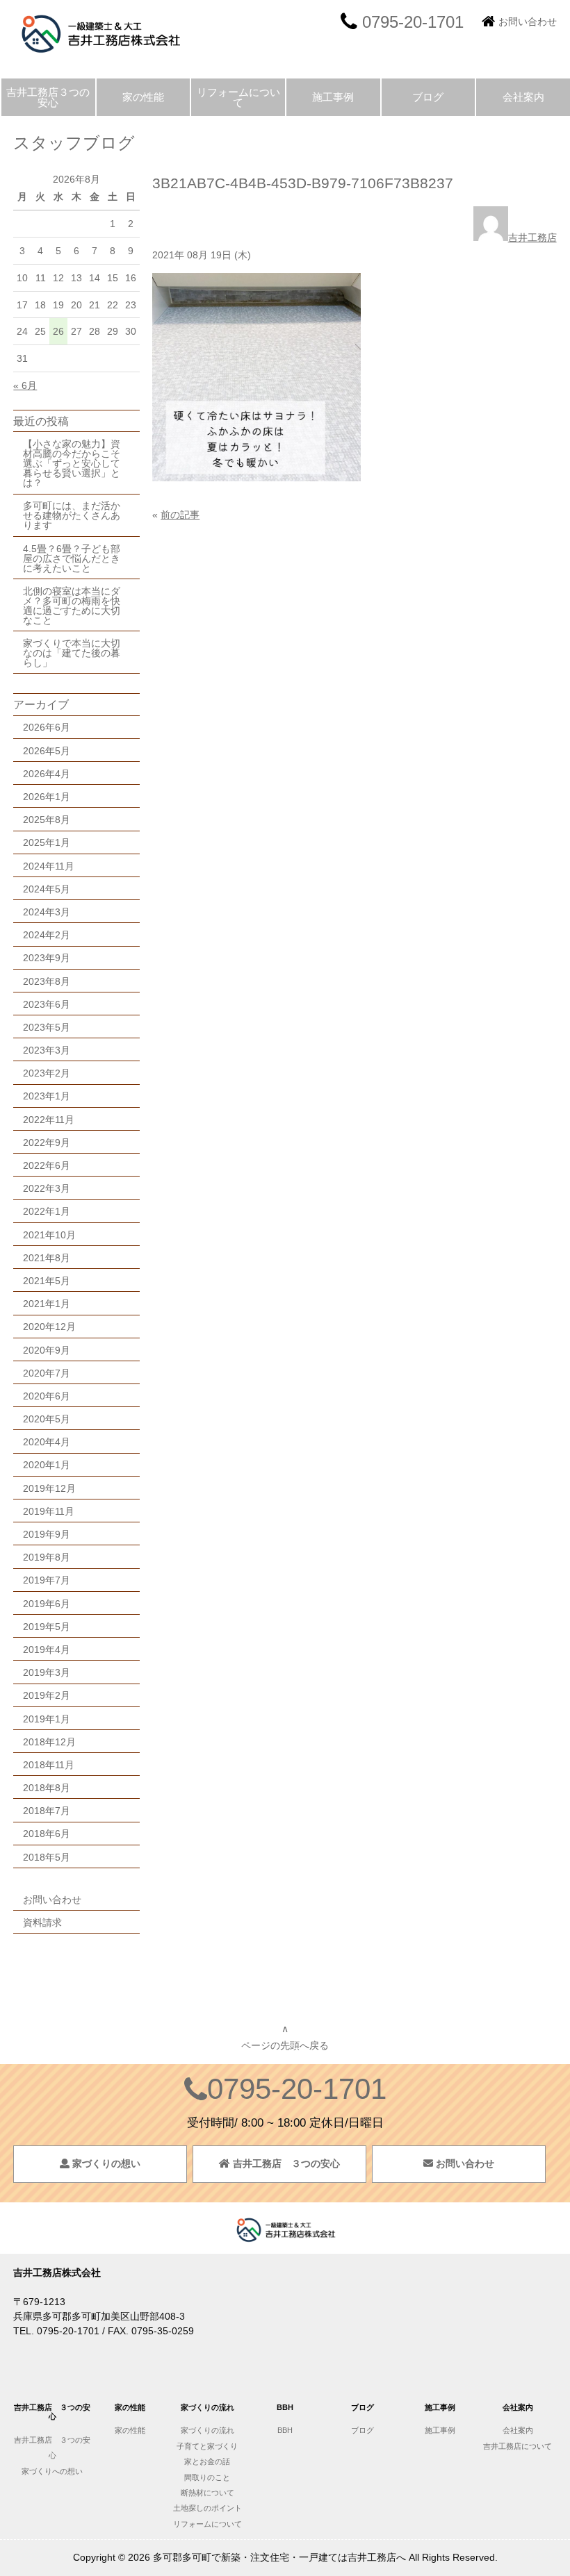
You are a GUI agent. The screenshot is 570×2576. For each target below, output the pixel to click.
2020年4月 (47, 1442)
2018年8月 (47, 1788)
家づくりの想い (105, 2163)
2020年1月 (47, 1465)
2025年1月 (47, 842)
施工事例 (333, 97)
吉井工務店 (532, 238)
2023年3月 (47, 1050)
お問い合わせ (528, 22)
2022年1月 (47, 1211)
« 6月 (25, 385)
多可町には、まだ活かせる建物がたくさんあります (72, 515)
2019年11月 (49, 1511)
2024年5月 (47, 889)
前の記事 (180, 515)
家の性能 (143, 97)
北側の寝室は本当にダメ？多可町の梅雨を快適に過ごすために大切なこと (72, 606)
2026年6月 (47, 727)
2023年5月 (47, 1027)
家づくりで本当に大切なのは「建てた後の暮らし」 (72, 653)
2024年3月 (47, 912)
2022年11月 (49, 1120)
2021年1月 (47, 1304)
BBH (285, 2430)
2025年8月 (47, 820)
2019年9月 (47, 1534)
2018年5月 (47, 1857)
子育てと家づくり (207, 2446)
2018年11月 (49, 1765)
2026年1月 (47, 797)
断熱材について (207, 2493)
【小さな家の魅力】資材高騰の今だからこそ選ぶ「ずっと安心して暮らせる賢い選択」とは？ (72, 463)
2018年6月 (47, 1834)
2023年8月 (47, 981)
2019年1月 (47, 1719)
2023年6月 (47, 1004)
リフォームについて (238, 97)
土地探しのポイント (207, 2508)
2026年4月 (47, 774)
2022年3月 (47, 1188)
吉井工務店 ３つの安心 (285, 2163)
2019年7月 (47, 1580)
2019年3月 (47, 1672)
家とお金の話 (207, 2461)
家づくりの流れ (207, 2430)
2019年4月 (47, 1650)
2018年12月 (49, 1742)
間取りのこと (207, 2477)
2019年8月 (47, 1557)
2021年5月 (47, 1281)
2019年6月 (47, 1604)
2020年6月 (47, 1396)
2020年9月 (47, 1350)
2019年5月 (47, 1627)
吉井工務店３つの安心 (48, 97)
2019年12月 (49, 1488)
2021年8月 (47, 1258)
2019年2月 (47, 1695)
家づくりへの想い (52, 2471)
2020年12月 (49, 1327)
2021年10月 (49, 1235)
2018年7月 (47, 1811)
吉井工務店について (521, 2446)
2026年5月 (47, 751)
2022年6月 (47, 1165)
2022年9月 (47, 1142)
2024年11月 (49, 866)
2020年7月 (47, 1373)
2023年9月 (47, 958)
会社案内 (523, 97)
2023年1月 (47, 1096)
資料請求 (42, 1922)
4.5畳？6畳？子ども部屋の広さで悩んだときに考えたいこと (72, 558)
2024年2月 (47, 935)
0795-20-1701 (297, 2089)
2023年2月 (47, 1073)
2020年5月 (47, 1419)
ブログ (428, 97)
